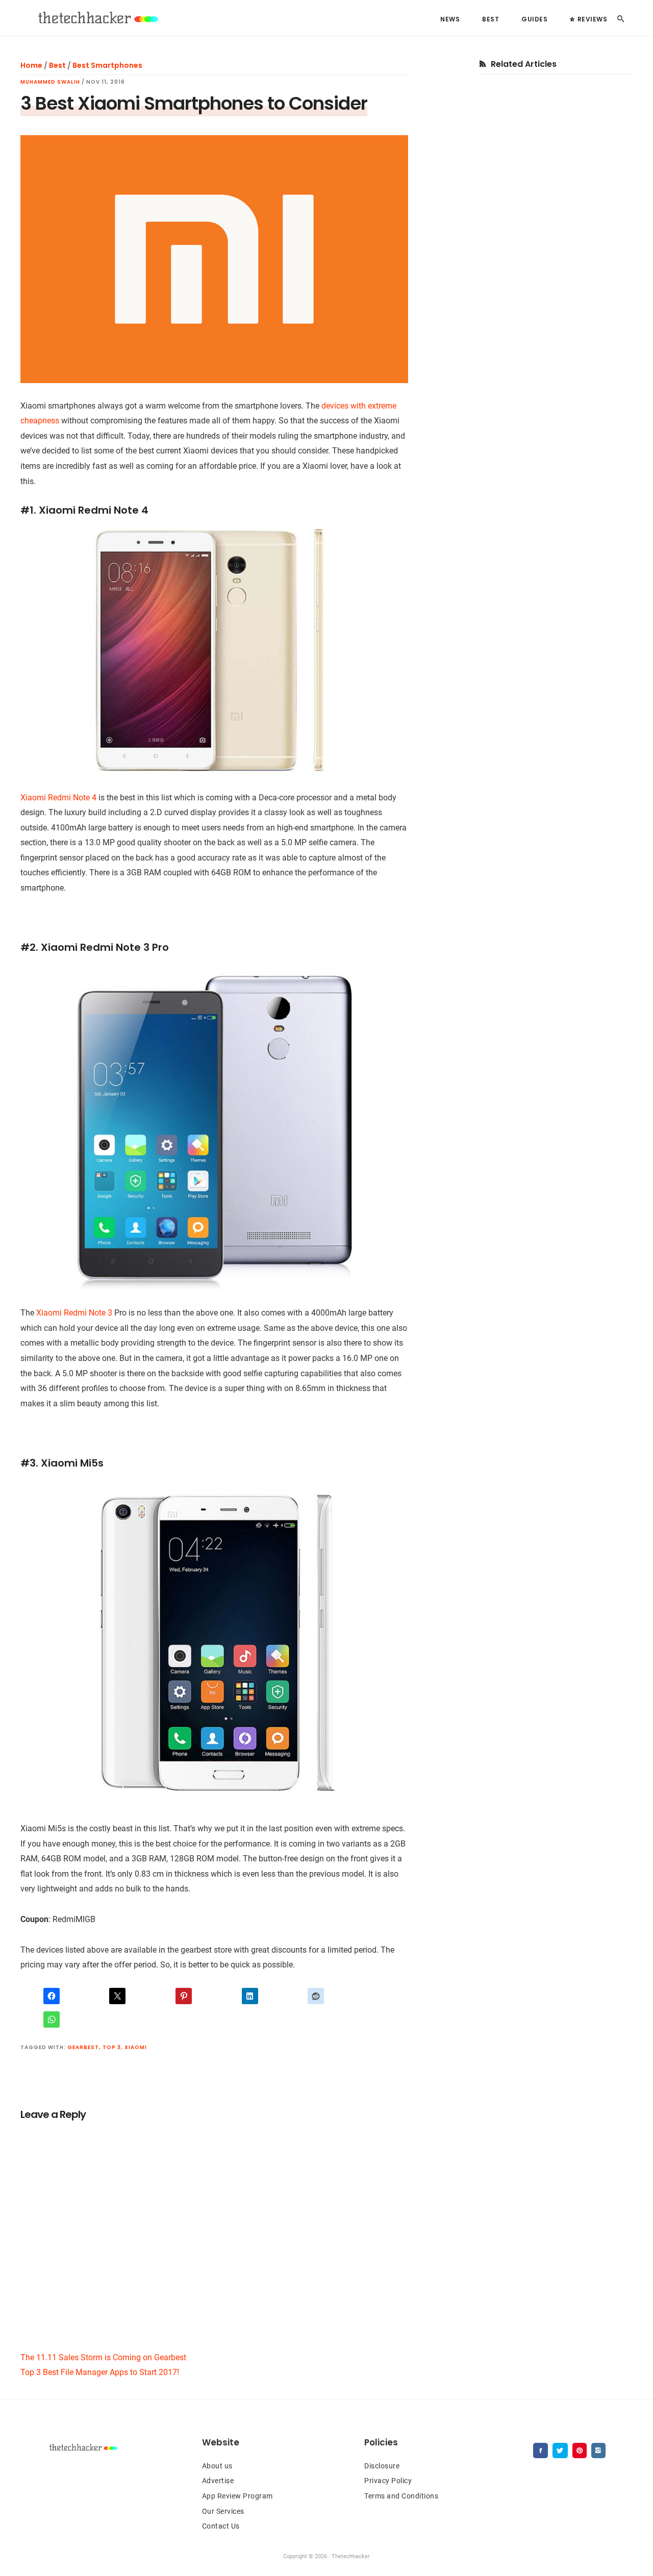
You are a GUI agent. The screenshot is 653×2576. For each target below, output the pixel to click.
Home (31, 65)
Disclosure (382, 2466)
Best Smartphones (107, 65)
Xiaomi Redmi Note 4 (58, 798)
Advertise (218, 2481)
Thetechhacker (97, 18)
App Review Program (237, 2496)
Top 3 (112, 2047)
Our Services (223, 2511)
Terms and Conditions (401, 2496)
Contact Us (221, 2526)
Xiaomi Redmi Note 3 (74, 1313)
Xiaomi (136, 2047)
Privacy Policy (388, 2481)
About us (217, 2466)
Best (57, 65)
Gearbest (83, 2047)
